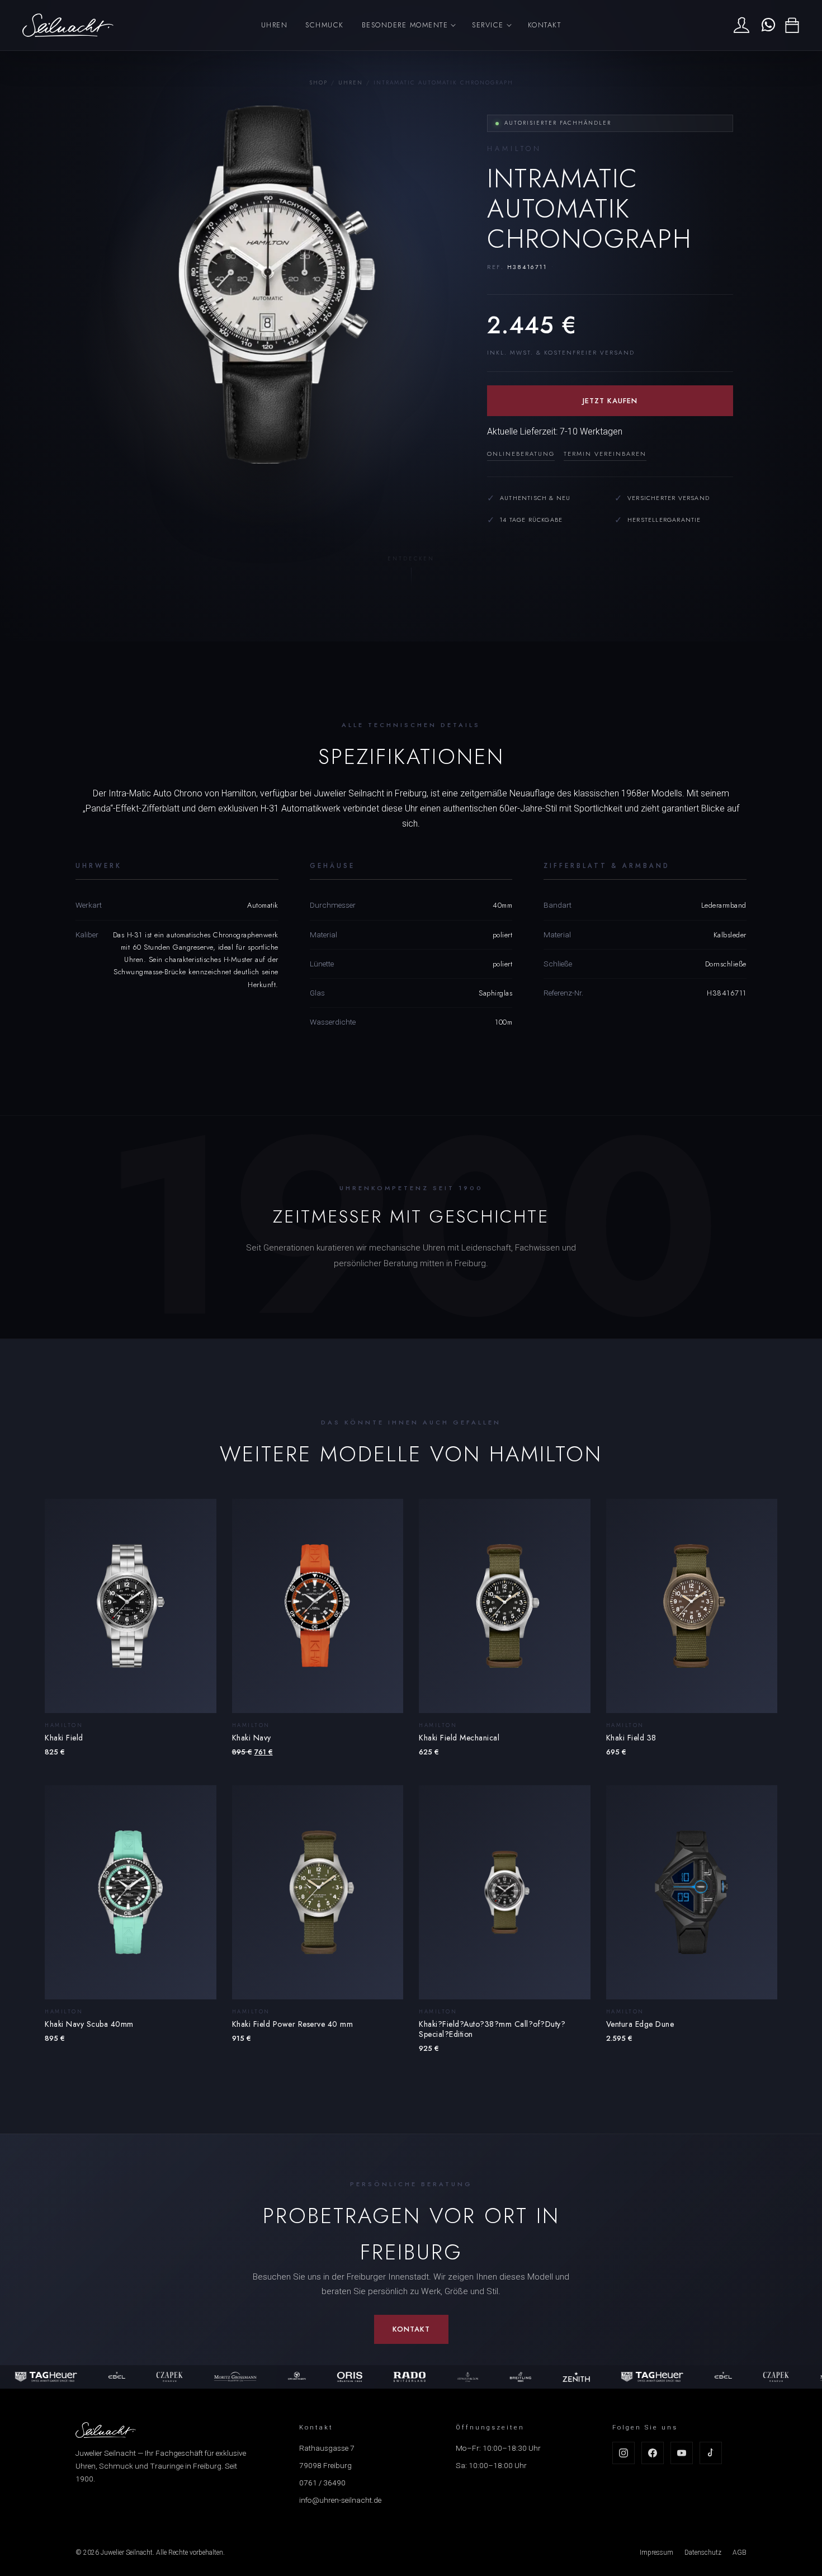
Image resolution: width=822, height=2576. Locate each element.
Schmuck (325, 25)
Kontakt (545, 25)
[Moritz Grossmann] (160, 2377)
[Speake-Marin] (222, 2377)
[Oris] (275, 2377)
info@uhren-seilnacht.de (340, 2500)
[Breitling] (446, 2377)
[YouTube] (682, 2453)
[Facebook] (653, 2453)
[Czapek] (95, 2377)
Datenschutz (703, 2553)
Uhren (275, 25)
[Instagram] (623, 2453)
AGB (740, 2553)
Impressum (656, 2553)
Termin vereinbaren (605, 454)
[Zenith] (502, 2377)
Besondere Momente (405, 25)
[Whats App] (767, 25)
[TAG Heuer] (578, 2377)
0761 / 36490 (322, 2483)
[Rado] (335, 2377)
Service (488, 25)
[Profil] (741, 25)
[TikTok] (711, 2453)
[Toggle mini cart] (792, 25)
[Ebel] (42, 2377)
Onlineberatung (521, 454)
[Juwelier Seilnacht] (68, 25)
